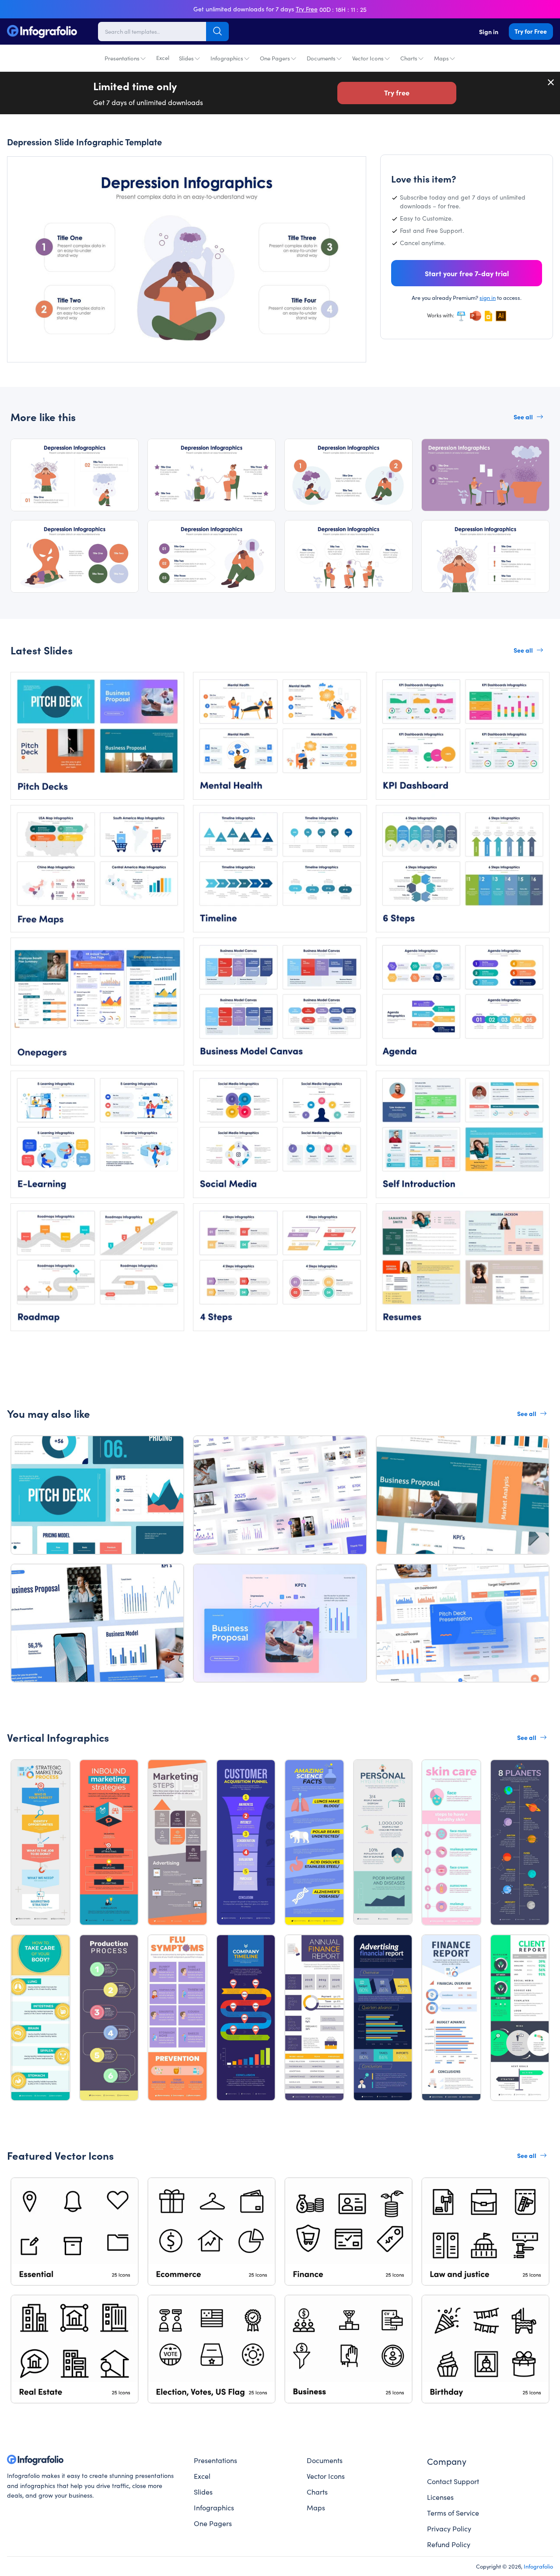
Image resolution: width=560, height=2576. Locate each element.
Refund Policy (449, 2544)
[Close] (551, 82)
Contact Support (453, 2481)
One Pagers (275, 58)
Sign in (489, 32)
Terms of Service (453, 2513)
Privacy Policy (449, 2528)
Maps (441, 58)
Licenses (440, 2497)
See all (523, 417)
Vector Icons (368, 58)
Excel (163, 58)
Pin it (30, 171)
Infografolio (538, 2566)
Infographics (227, 58)
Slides (186, 58)
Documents (321, 58)
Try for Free (531, 31)
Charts (409, 58)
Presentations (122, 58)
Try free (397, 92)
